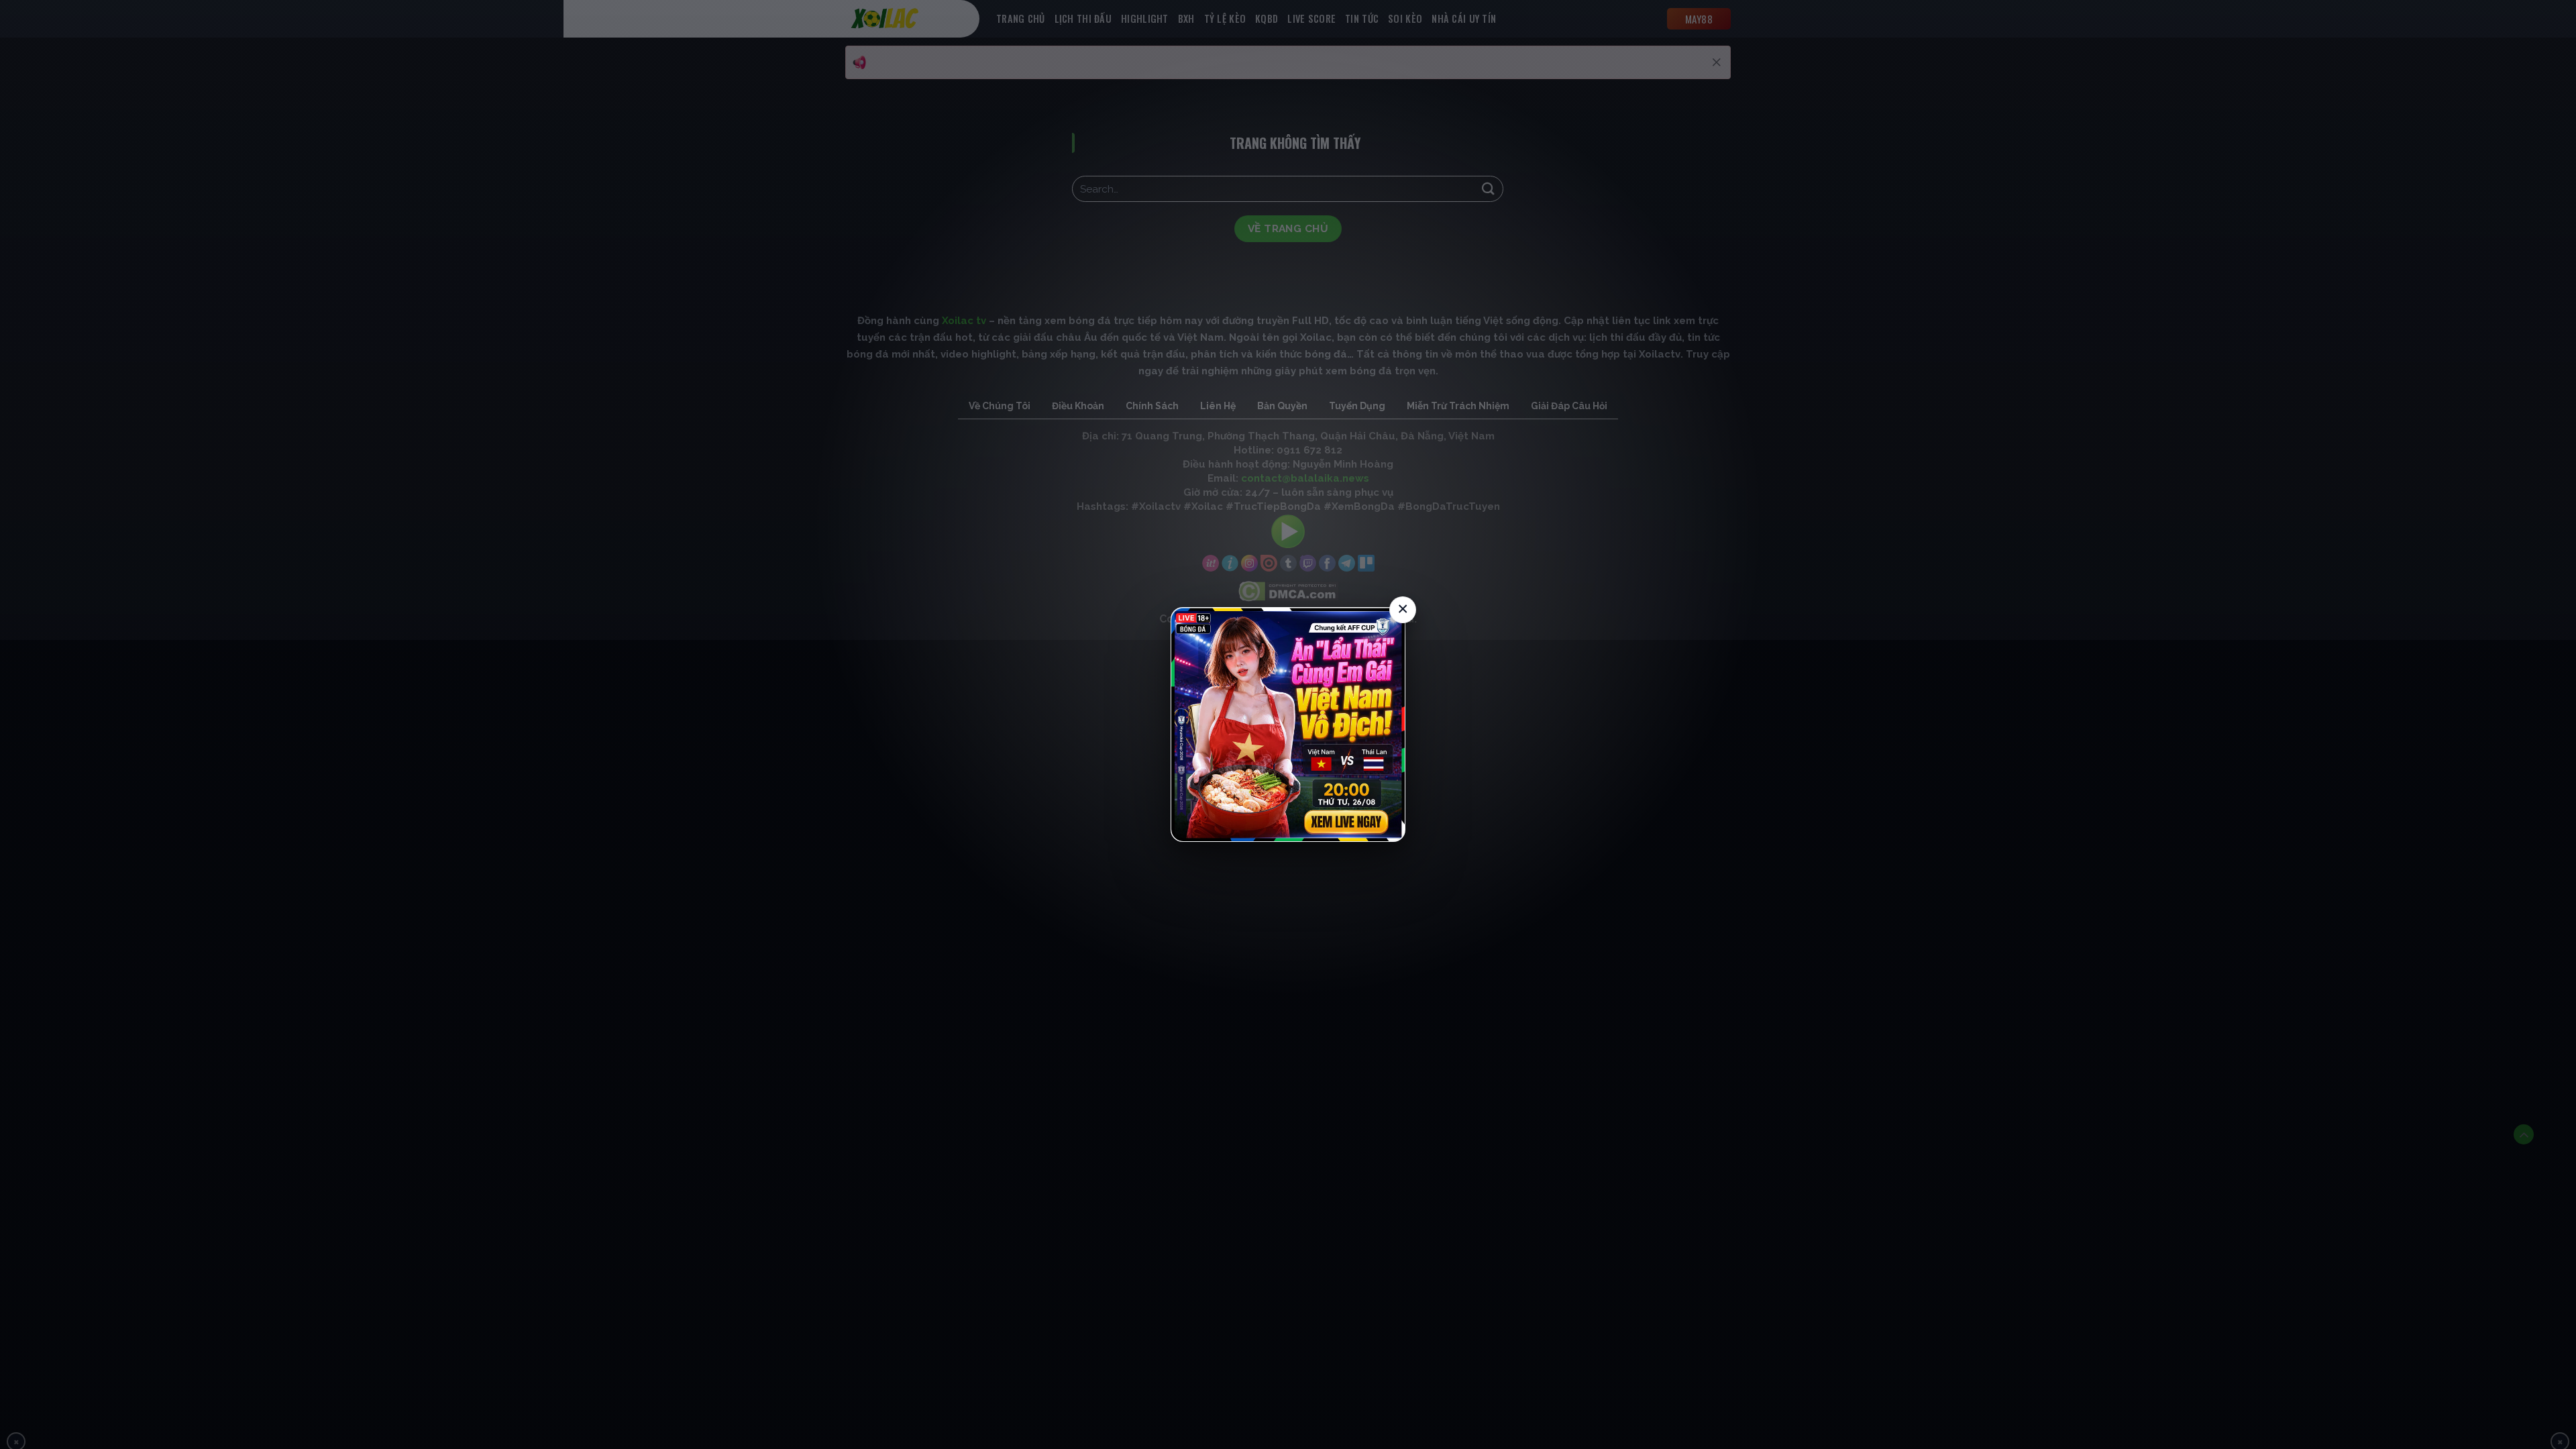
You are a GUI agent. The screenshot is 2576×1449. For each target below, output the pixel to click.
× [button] (1403, 609)
